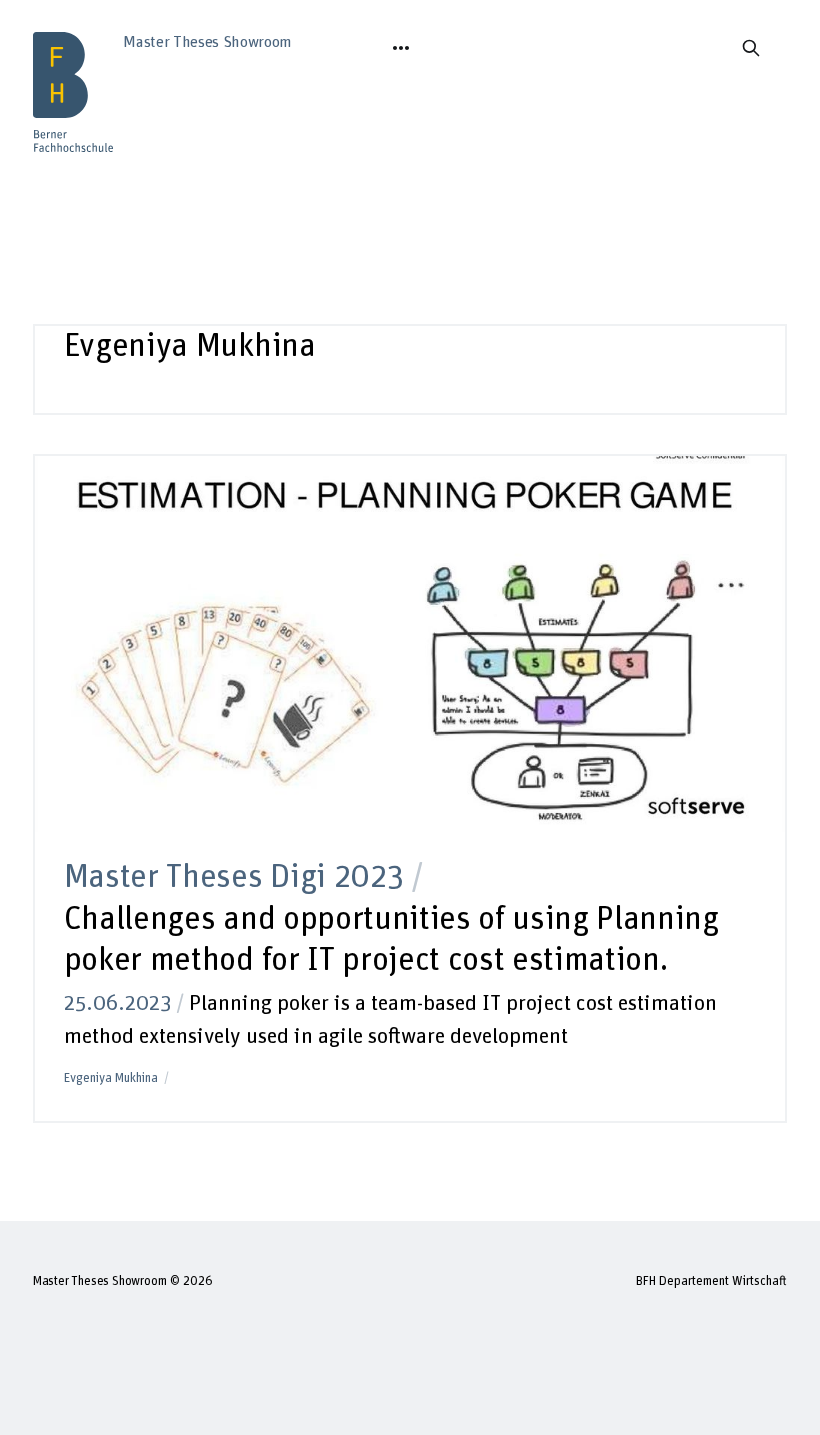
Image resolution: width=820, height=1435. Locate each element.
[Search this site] (751, 48)
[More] (401, 48)
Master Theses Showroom (100, 1281)
